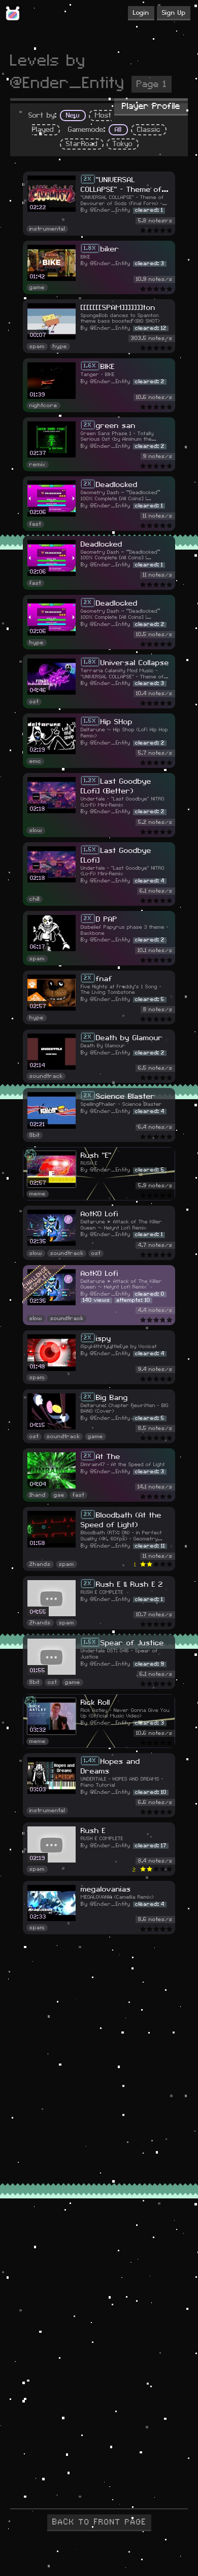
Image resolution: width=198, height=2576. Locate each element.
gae (59, 1495)
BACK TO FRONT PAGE (99, 2522)
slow (36, 831)
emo (35, 761)
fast (35, 524)
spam (37, 347)
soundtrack (46, 1076)
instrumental (47, 229)
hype (60, 347)
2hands (40, 1564)
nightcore (43, 406)
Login (141, 13)
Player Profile (151, 106)
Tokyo (123, 144)
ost (34, 702)
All (118, 130)
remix (38, 465)
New (73, 116)
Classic (149, 130)
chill (35, 899)
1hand (38, 1495)
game (37, 288)
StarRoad (82, 144)
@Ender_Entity (110, 210)
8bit (35, 1135)
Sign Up (174, 13)
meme (38, 1194)
